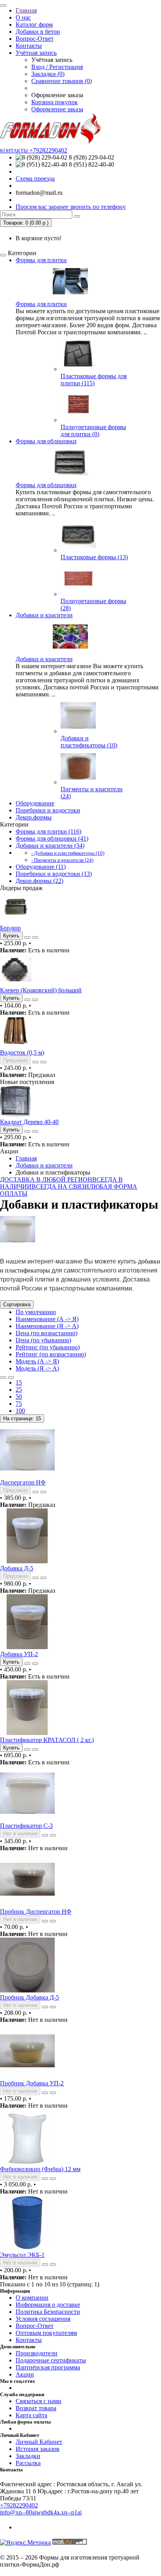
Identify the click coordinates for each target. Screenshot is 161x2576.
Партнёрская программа (48, 2367)
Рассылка (28, 2463)
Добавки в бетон (38, 32)
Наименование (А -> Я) (47, 1319)
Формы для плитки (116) (48, 831)
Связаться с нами (38, 2401)
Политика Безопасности (48, 2312)
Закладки (28, 2456)
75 (19, 1404)
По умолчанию (36, 1312)
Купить (11, 1662)
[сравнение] (35, 937)
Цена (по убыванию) (43, 1340)
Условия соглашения (43, 2319)
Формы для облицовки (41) (52, 838)
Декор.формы (34, 817)
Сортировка (17, 1304)
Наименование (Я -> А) (47, 1326)
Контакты (29, 46)
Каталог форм (34, 24)
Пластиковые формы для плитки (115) (94, 380)
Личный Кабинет (39, 2442)
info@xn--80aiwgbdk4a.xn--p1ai (41, 2512)
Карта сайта (31, 2415)
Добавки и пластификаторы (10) (89, 742)
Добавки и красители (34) (50, 846)
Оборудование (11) (41, 867)
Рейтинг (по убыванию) (48, 1347)
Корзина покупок (55, 102)
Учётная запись (36, 53)
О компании (32, 2298)
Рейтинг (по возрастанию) (51, 1354)
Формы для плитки (41, 260)
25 (19, 1390)
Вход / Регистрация (57, 67)
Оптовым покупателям (46, 2333)
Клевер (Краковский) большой (41, 990)
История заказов (38, 2449)
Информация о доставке (48, 2305)
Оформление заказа (57, 109)
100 (20, 1411)
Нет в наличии (20, 1834)
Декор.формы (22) (39, 881)
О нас (23, 17)
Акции (25, 2374)
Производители (37, 2353)
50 (19, 1397)
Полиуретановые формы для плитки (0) (93, 431)
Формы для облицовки (46, 441)
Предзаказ (15, 1490)
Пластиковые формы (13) (94, 557)
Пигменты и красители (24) (92, 793)
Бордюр (10, 928)
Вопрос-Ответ (35, 39)
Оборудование (35, 803)
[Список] (3, 1378)
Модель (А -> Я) (37, 1361)
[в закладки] (27, 937)
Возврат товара (36, 2408)
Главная (26, 10)
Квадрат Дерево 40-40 (29, 1122)
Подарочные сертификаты (51, 2360)
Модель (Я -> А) (37, 1368)
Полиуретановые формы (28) (93, 605)
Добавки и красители (44, 615)
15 (19, 1382)
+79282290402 (19, 2505)
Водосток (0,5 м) (22, 1052)
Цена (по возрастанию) (47, 1333)
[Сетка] (11, 1378)
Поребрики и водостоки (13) (54, 874)
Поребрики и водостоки (48, 810)
